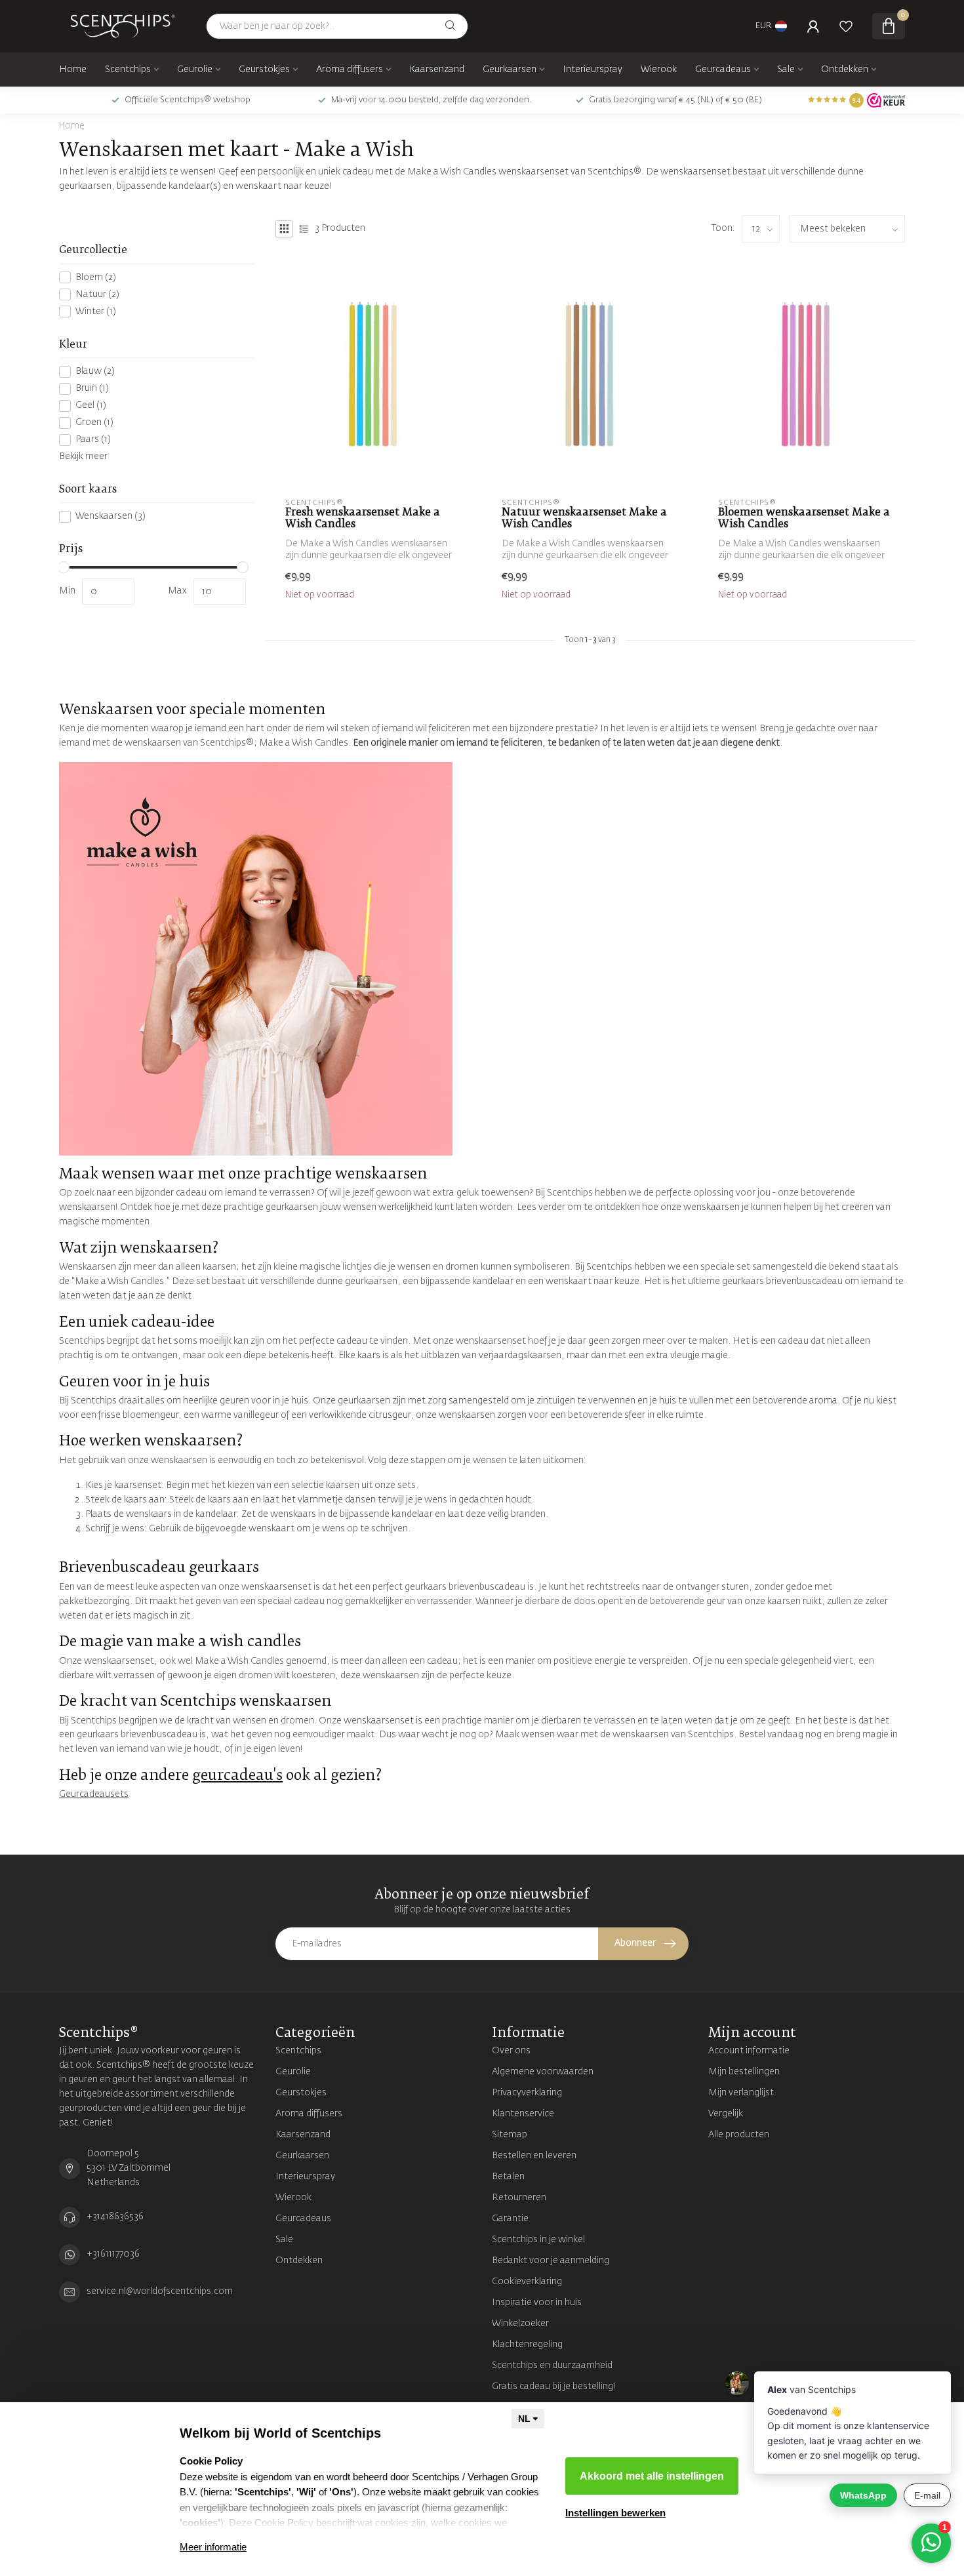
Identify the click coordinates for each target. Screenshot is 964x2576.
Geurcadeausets (94, 1794)
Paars (93, 439)
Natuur (97, 294)
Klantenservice (523, 2114)
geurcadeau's (237, 1776)
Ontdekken (845, 70)
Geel (91, 405)
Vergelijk (726, 2114)
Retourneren (519, 2198)
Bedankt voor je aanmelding (551, 2261)
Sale (786, 70)
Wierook (659, 70)
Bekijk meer (83, 456)
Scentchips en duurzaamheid (552, 2365)
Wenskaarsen (110, 517)
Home (73, 70)
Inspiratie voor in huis (537, 2303)
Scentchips (128, 70)
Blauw (95, 371)
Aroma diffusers (350, 70)
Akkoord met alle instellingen (652, 2476)
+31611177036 (113, 2254)
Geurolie (195, 70)
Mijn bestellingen (744, 2072)
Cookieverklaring (527, 2282)
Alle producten (739, 2135)
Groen (94, 422)
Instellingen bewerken (615, 2513)
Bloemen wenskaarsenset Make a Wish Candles (804, 518)
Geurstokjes (264, 70)
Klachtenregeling (527, 2345)
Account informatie (749, 2051)
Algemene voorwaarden (543, 2072)
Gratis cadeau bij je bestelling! (554, 2386)
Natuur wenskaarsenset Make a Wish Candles (584, 518)
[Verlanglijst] (846, 26)
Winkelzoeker (520, 2324)
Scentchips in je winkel (538, 2240)
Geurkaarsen (510, 70)
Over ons (511, 2051)
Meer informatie (213, 2547)
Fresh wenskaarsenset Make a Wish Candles (363, 518)
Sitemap (510, 2135)
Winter (96, 312)
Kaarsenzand (437, 70)
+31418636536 (115, 2217)
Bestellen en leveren (534, 2156)
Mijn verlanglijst (741, 2093)
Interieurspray (592, 70)
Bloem (96, 277)
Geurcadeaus (723, 70)
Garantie (510, 2219)
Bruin (92, 388)
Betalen (508, 2177)
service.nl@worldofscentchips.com (160, 2291)
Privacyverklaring (527, 2093)
